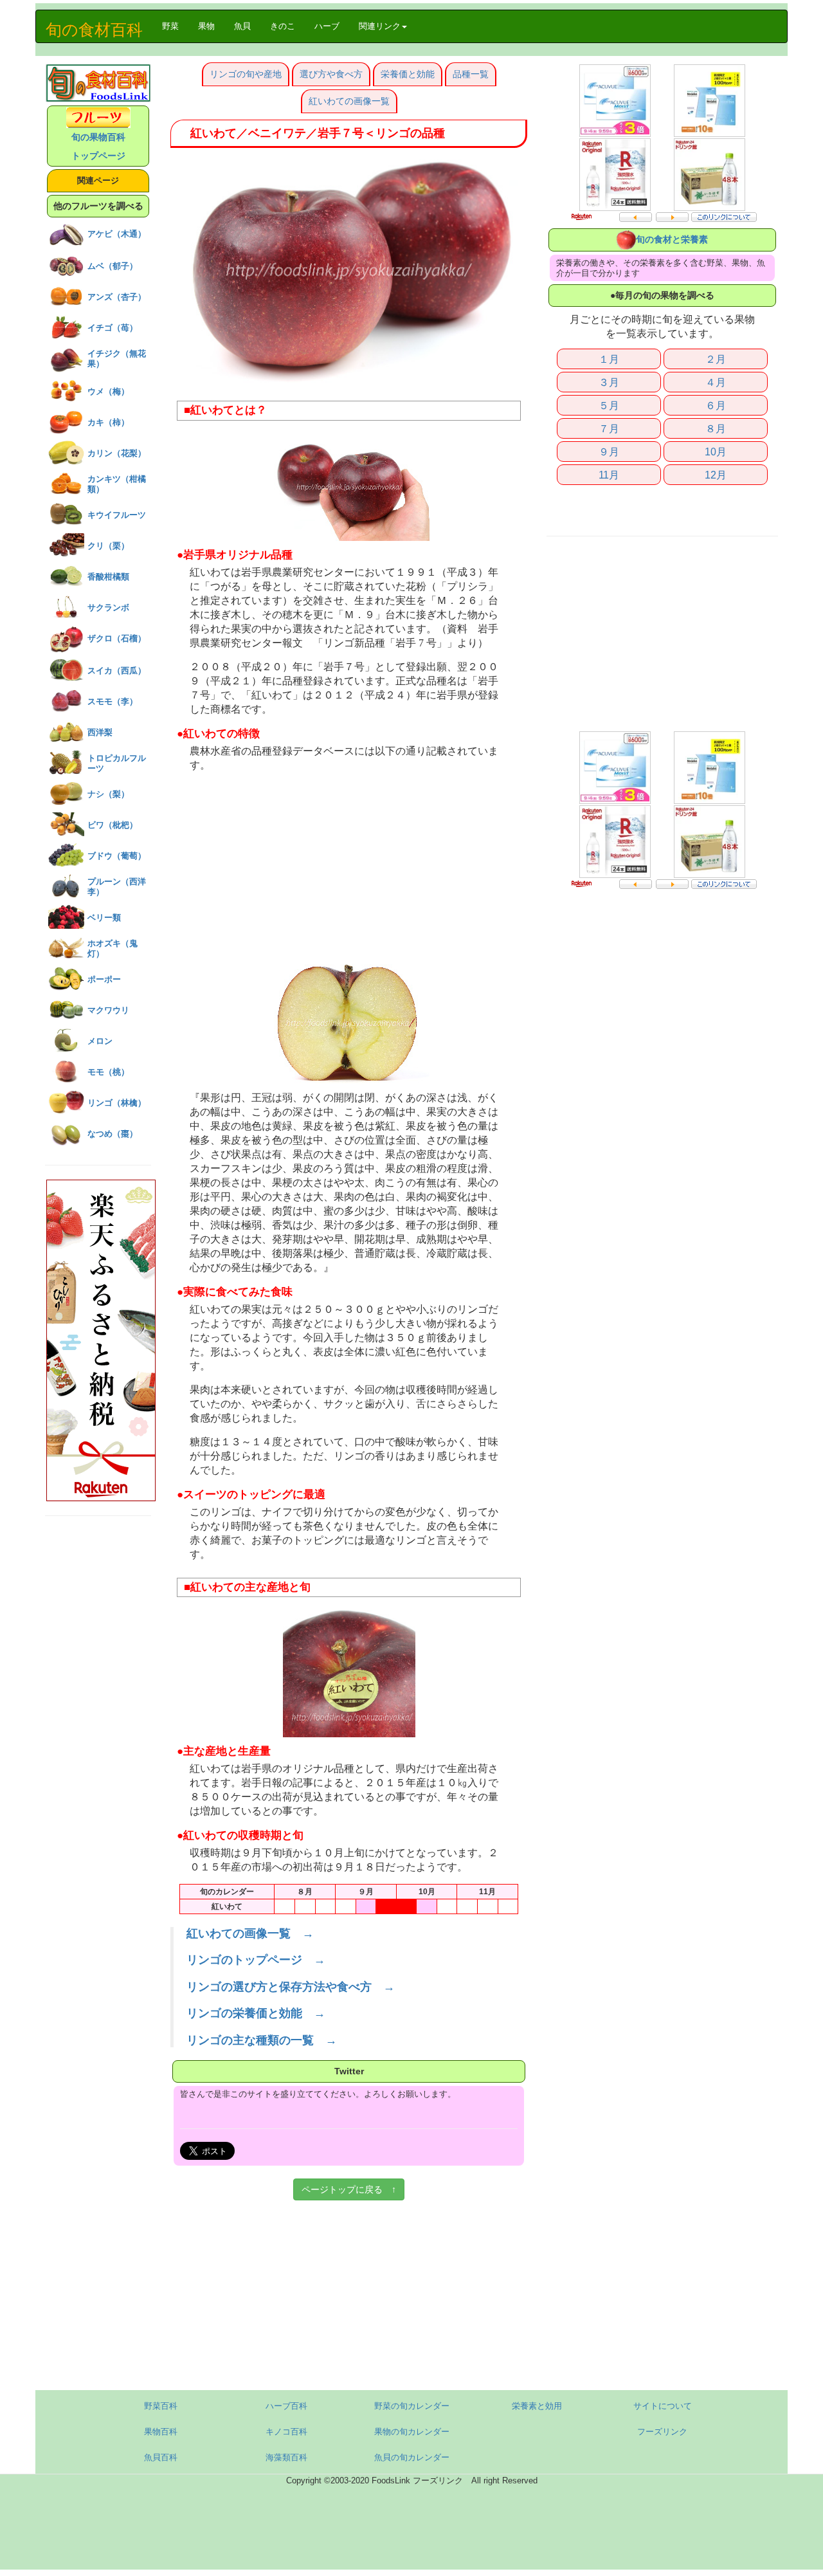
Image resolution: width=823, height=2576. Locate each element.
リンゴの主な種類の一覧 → (262, 2040)
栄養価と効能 (408, 74)
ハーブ (327, 26)
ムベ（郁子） (113, 266)
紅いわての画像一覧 (349, 101)
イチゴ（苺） (113, 328)
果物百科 (161, 2432)
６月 (716, 405)
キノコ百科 (286, 2432)
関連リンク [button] (380, 26)
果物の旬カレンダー (412, 2432)
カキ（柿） (108, 422)
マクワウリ (108, 1010)
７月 (609, 428)
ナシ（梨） (108, 794)
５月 (609, 405)
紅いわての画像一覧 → (250, 1933)
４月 (716, 382)
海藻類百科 (286, 2457)
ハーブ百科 (286, 2406)
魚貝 (242, 26)
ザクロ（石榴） (117, 638)
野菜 (175, 26)
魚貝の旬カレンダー (412, 2457)
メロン (100, 1041)
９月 (609, 452)
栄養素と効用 (537, 2406)
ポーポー (104, 979)
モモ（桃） (108, 1072)
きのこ (283, 26)
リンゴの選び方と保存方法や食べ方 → (291, 1987)
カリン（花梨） (117, 453)
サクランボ (108, 607)
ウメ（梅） (108, 391)
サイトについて (663, 2406)
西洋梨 (100, 732)
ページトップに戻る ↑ (349, 2189)
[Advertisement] (349, 869)
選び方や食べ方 (331, 74)
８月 (716, 428)
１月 (609, 359)
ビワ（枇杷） (113, 825)
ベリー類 (104, 918)
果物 (206, 26)
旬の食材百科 (94, 30)
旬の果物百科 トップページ (98, 146)
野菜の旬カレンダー (412, 2406)
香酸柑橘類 (108, 577)
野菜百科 (161, 2406)
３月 (609, 382)
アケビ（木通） (117, 234)
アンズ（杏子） (117, 297)
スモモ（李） (113, 701)
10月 (716, 452)
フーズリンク (662, 2432)
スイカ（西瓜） (117, 671)
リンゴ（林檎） (117, 1103)
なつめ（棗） (113, 1134)
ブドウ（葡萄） (117, 856)
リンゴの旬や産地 (246, 74)
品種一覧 (471, 74)
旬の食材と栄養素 (672, 239)
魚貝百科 (161, 2457)
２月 (716, 359)
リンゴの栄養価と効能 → (256, 2013)
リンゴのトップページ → (256, 1960)
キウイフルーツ (117, 515)
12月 (716, 475)
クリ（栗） (108, 546)
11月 (609, 475)
